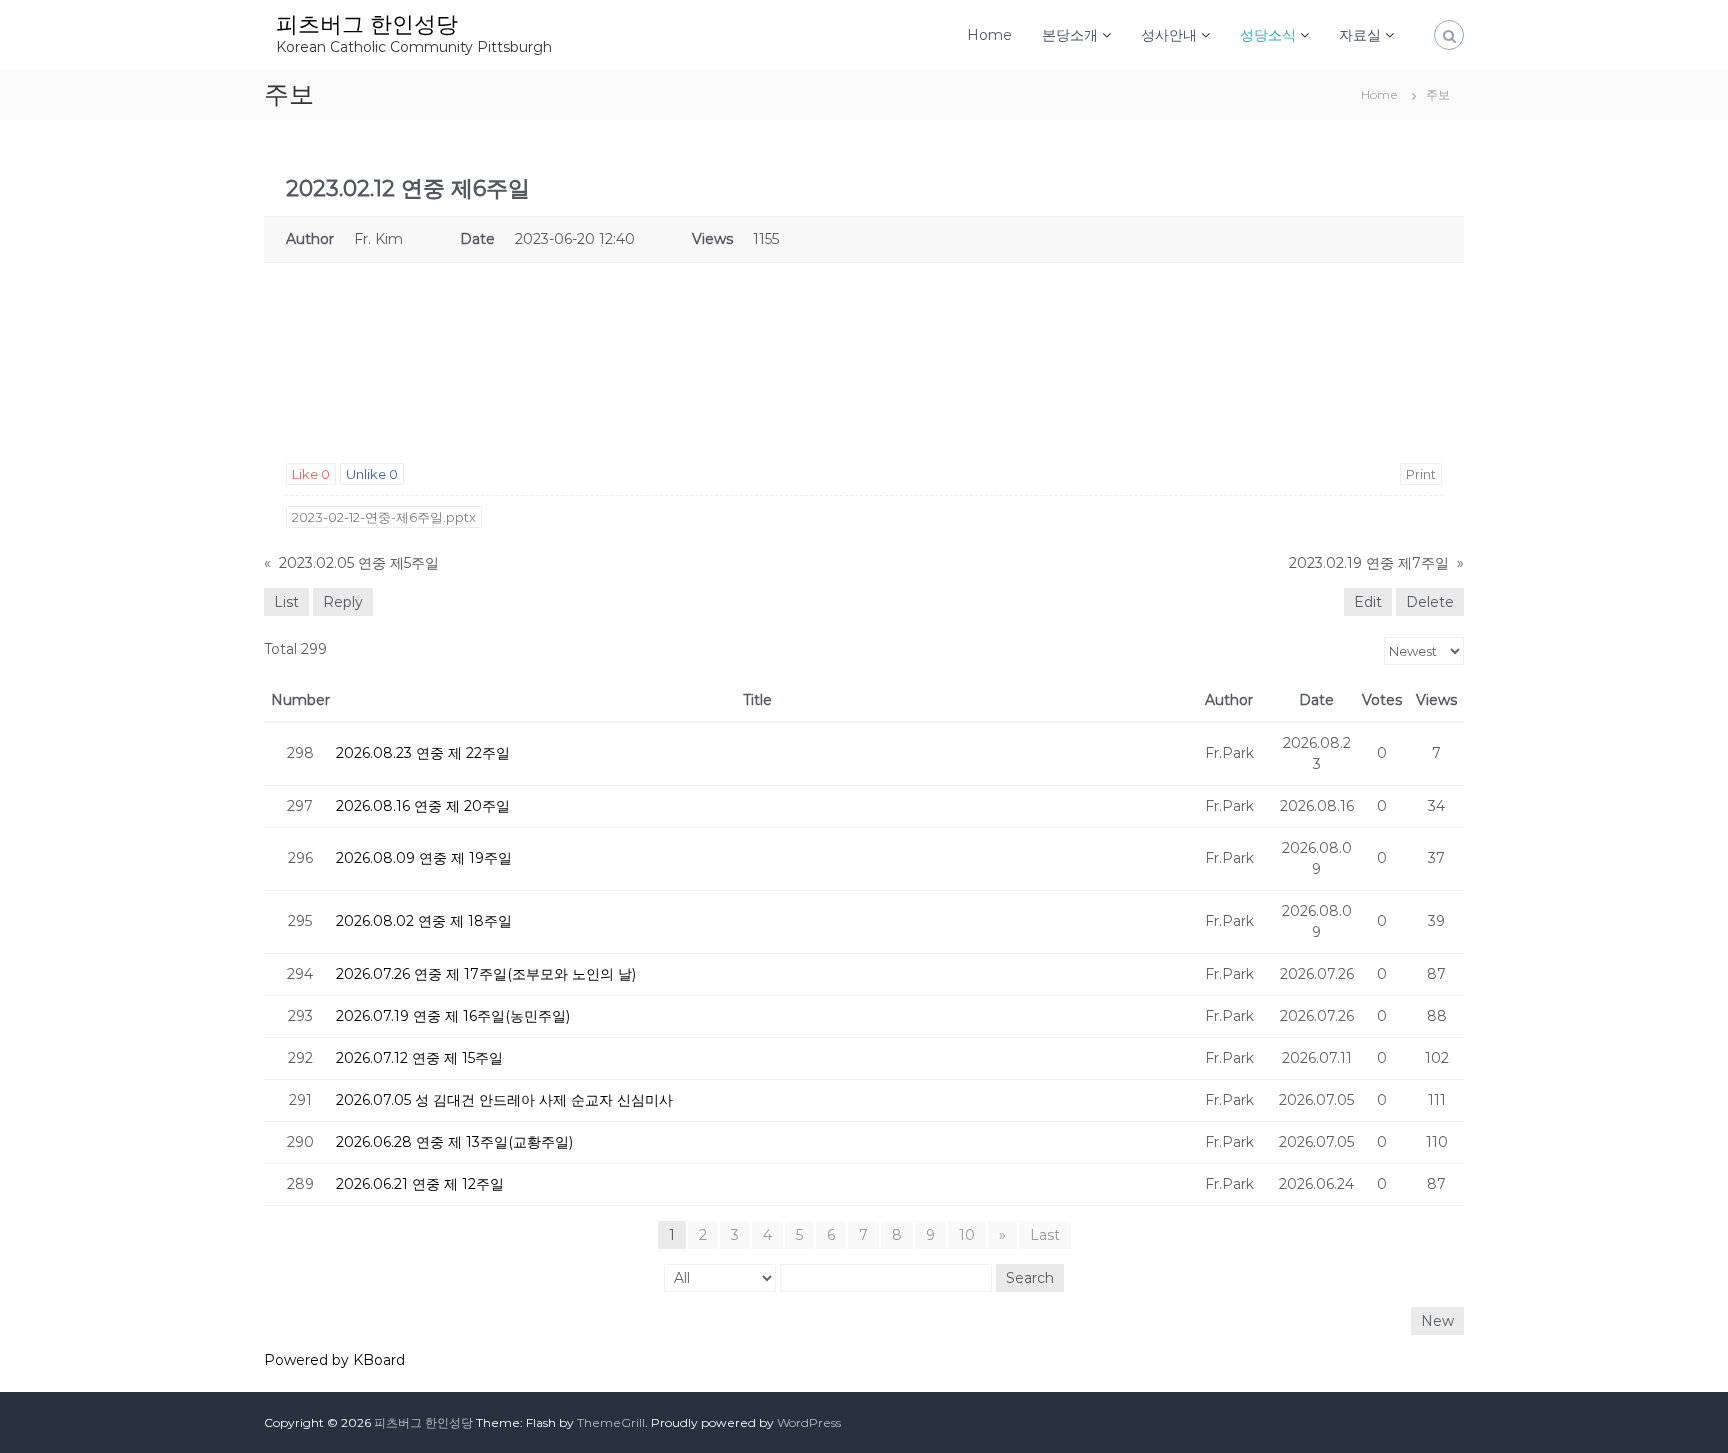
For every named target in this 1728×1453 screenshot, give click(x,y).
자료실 (1360, 35)
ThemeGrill (611, 1422)
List (286, 602)
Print (1421, 474)
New (1437, 1321)
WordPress (809, 1422)
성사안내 (1169, 35)
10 (967, 1235)
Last (1045, 1235)
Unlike (372, 474)
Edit (1368, 602)
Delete (1430, 602)
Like (311, 474)
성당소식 (1268, 35)
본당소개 (1070, 35)
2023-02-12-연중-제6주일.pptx (384, 517)
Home (989, 35)
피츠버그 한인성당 (367, 24)
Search (1030, 1278)
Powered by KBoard (334, 1360)
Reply (343, 602)
